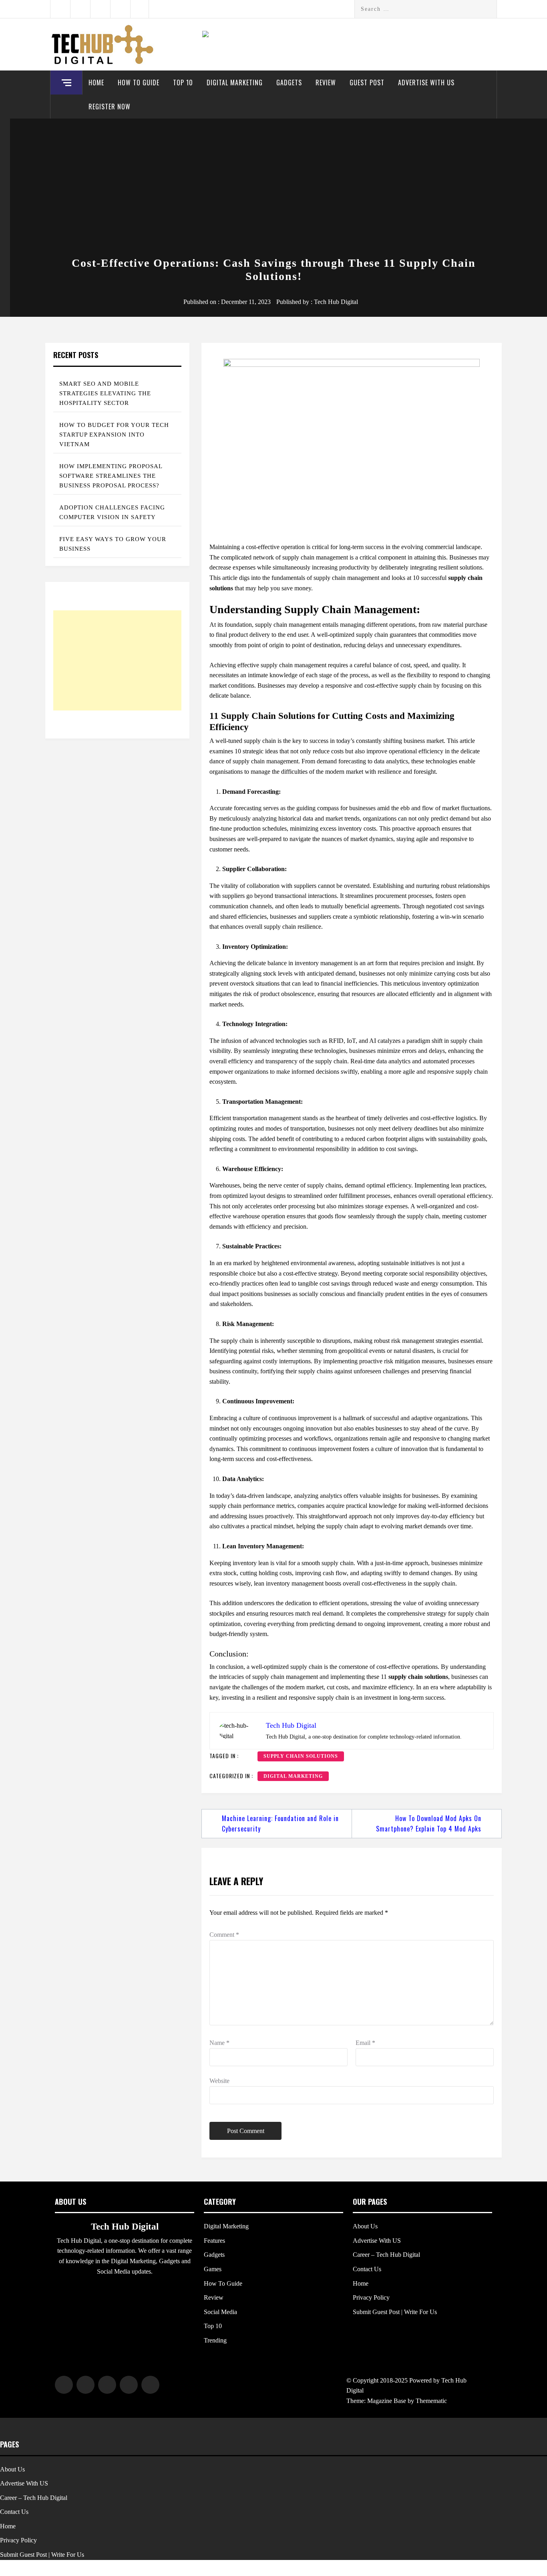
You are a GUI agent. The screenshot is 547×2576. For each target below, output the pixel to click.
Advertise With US (426, 83)
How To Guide (139, 83)
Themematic (431, 2401)
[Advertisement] (273, 189)
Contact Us (367, 2269)
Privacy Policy (371, 2297)
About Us (365, 2226)
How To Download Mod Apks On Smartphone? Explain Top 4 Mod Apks (429, 1823)
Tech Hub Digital (336, 302)
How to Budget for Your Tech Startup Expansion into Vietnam (114, 435)
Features (214, 2241)
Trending (215, 2340)
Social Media (220, 2312)
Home (96, 83)
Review (326, 83)
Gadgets (289, 83)
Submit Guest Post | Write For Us (395, 2312)
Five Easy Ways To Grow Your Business (113, 544)
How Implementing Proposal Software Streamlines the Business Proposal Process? (111, 476)
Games (213, 2269)
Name (219, 2043)
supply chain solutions (301, 1756)
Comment (224, 1935)
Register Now (110, 107)
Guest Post (367, 83)
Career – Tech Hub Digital (386, 2255)
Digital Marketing (235, 83)
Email (365, 2043)
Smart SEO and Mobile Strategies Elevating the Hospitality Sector (105, 393)
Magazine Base (387, 2401)
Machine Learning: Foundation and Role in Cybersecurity (280, 1823)
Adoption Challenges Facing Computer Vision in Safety (112, 512)
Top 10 (183, 83)
